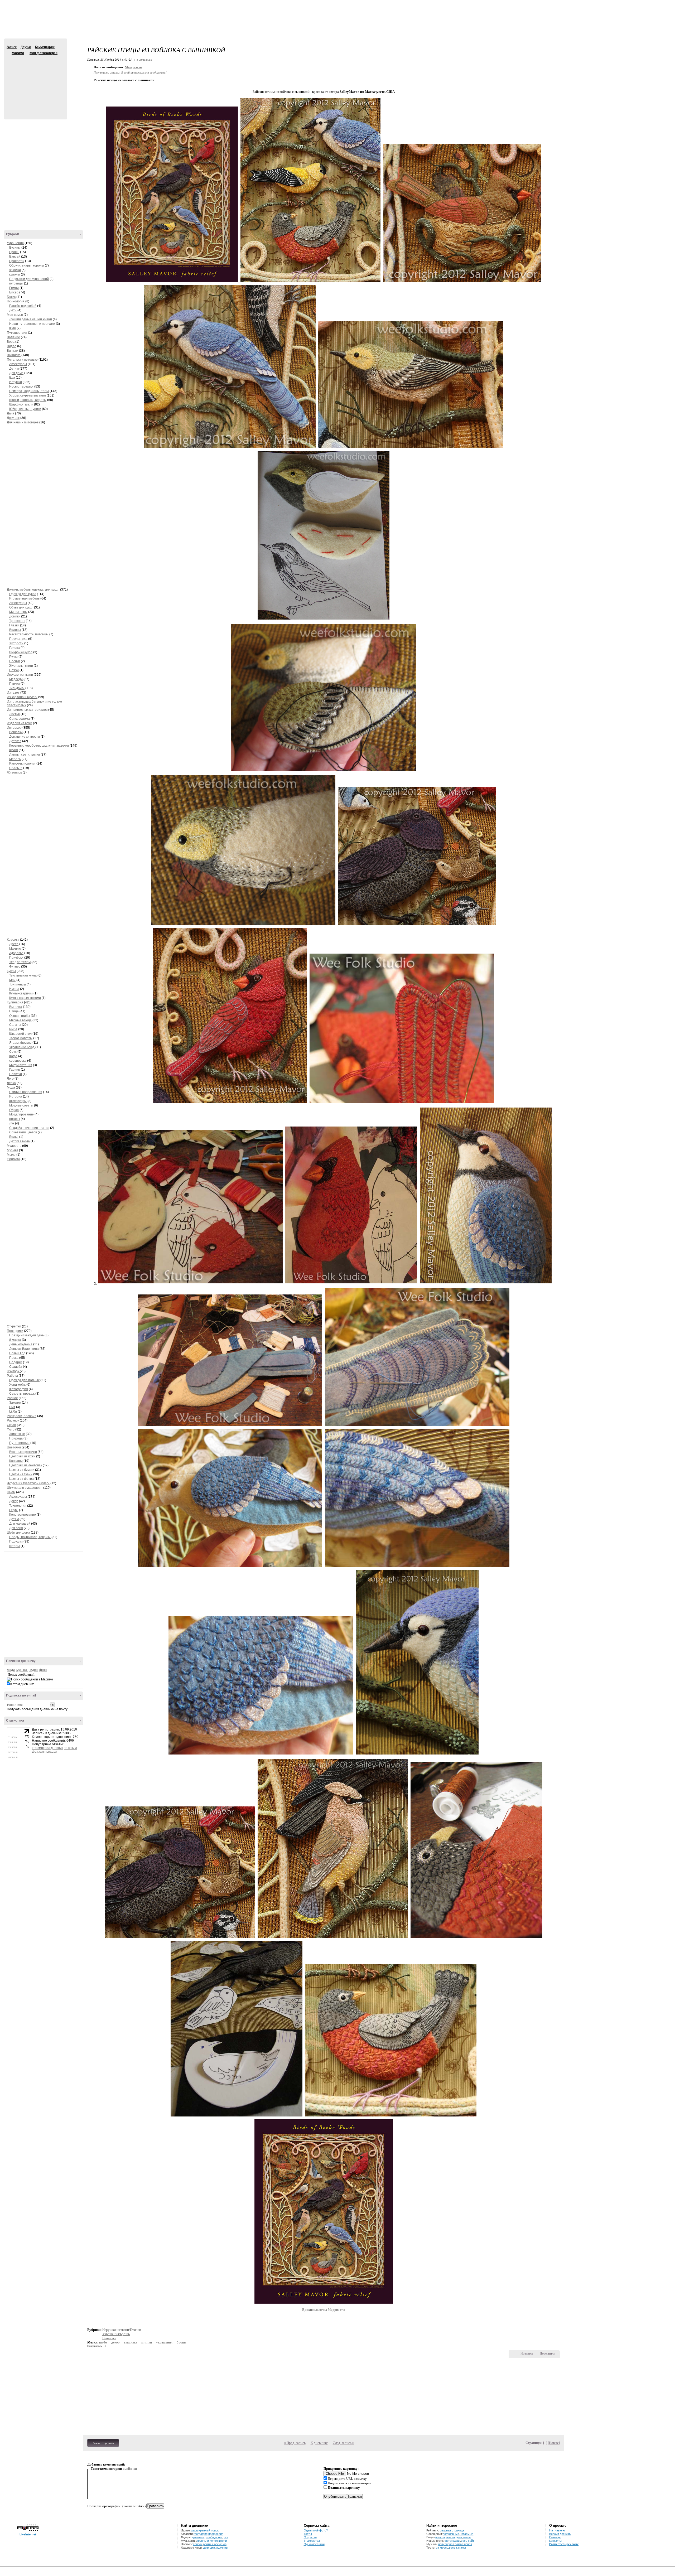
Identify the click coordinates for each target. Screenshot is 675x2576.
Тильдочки (17, 688)
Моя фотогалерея (44, 53)
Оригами (13, 1159)
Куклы (11, 971)
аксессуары (18, 1101)
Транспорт (17, 621)
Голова (15, 648)
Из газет (13, 693)
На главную (557, 2530)
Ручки (14, 657)
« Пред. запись (295, 2443)
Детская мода (20, 1141)
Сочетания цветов (23, 1132)
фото (43, 1670)
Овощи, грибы (20, 1016)
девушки (209, 2548)
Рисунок (13, 1420)
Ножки (14, 670)
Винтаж (13, 351)
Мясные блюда (20, 1020)
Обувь (14, 1510)
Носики (15, 661)
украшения (164, 2342)
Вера (11, 342)
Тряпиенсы (18, 984)
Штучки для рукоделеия (25, 1488)
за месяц (442, 2548)
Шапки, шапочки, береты (28, 400)
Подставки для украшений (29, 279)
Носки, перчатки (21, 386)
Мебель (15, 759)
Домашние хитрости (25, 737)
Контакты (555, 2541)
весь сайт (467, 2541)
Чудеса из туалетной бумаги (28, 1483)
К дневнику (319, 2443)
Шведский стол (20, 1034)
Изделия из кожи (20, 723)
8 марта (15, 1340)
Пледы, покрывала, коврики (30, 1537)
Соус (13, 1052)
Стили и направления (26, 1092)
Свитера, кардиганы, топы (29, 391)
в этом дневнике (22, 1684)
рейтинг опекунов (215, 2544)
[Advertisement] (337, 24)
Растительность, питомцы (29, 634)
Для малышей (20, 1524)
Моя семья (15, 315)
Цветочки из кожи (22, 1456)
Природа (16, 1438)
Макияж (15, 949)
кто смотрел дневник (47, 1748)
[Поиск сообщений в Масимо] (30, 1680)
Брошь (14, 252)
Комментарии (45, 47)
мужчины (222, 2548)
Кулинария (15, 1002)
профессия (216, 2534)
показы (15, 1119)
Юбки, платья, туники (25, 409)
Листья (15, 714)
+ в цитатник (143, 59)
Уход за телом (20, 962)
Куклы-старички (21, 993)
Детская (15, 741)
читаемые (467, 2534)
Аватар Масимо (35, 84)
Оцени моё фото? (316, 2530)
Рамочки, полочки (22, 763)
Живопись (14, 772)
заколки (15, 270)
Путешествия (17, 333)
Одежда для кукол (23, 594)
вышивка (131, 2342)
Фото (11, 1429)
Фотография (19, 1389)
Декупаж (13, 418)
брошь (182, 2342)
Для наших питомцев (23, 422)
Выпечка (16, 1007)
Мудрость (14, 1146)
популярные (451, 2534)
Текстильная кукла (23, 975)
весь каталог (458, 2548)
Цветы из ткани (21, 1474)
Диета (14, 944)
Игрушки (16, 382)
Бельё (14, 1137)
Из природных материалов (27, 710)
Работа (12, 1376)
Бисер (14, 292)
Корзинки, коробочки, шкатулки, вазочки (39, 746)
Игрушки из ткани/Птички (122, 2330)
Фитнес (15, 966)
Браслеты (17, 261)
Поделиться (548, 2353)
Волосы (15, 630)
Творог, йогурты (21, 1038)
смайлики (130, 2469)
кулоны (15, 274)
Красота (13, 940)
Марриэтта (133, 67)
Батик (11, 297)
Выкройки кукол (21, 652)
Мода (11, 1088)
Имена (14, 989)
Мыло (11, 1155)
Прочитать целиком (107, 72)
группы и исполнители (212, 2541)
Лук (12, 1123)
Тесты (308, 2534)
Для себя (16, 1528)
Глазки (14, 625)
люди (11, 1670)
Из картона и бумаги (22, 697)
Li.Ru (13, 1412)
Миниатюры (18, 612)
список (198, 2544)
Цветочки (14, 1447)
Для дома (16, 373)
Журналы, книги (21, 666)
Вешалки (16, 732)
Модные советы (21, 1105)
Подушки (16, 1541)
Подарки (16, 1362)
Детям (14, 369)
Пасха (14, 1358)
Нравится (527, 2353)
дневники (198, 2537)
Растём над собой (23, 306)
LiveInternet (28, 2534)
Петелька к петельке (22, 360)
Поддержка (624, 5)
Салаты (15, 1025)
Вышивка (14, 355)
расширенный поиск (205, 2530)
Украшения (15, 243)
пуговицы (16, 283)
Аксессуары (18, 364)
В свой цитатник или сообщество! (144, 72)
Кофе (13, 1056)
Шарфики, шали (21, 404)
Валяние (13, 337)
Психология (16, 301)
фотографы (452, 2541)
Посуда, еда (18, 639)
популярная (446, 2544)
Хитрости (16, 643)
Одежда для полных (24, 1380)
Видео (12, 346)
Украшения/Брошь (116, 2334)
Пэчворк (13, 1371)
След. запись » (343, 2443)
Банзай (15, 257)
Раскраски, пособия (22, 1416)
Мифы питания (21, 1065)
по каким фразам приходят (54, 1750)
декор (115, 2342)
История (16, 1096)
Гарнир (15, 1070)
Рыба (13, 1029)
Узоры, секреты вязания (28, 395)
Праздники (15, 1331)
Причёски (16, 958)
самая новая (463, 2544)
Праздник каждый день (26, 1335)
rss (226, 2537)
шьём (103, 2342)
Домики (15, 616)
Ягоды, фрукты (20, 1043)
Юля (13, 328)
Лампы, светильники (25, 755)
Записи (12, 47)
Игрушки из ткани (20, 675)
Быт (12, 1407)
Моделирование (21, 1114)
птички (147, 2342)
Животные (17, 1434)
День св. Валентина (24, 1349)
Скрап (11, 1425)
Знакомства (312, 2541)
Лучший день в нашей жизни (31, 319)
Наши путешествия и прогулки (32, 324)
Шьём (11, 1492)
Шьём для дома (18, 1533)
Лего (11, 1079)
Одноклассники (314, 2544)
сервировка (18, 1061)
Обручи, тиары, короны (27, 265)
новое (467, 2537)
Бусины (15, 248)
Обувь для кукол (21, 607)
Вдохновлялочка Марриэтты (324, 2310)
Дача (11, 413)
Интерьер (14, 728)
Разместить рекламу (564, 2544)
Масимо (9, 53)
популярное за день (449, 2537)
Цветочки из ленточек (26, 1465)
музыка (22, 1670)
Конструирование (23, 1515)
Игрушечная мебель (24, 598)
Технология (18, 1506)
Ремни (14, 288)
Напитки (16, 1074)
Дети (13, 310)
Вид (631, 5)
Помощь (555, 2537)
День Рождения (21, 1344)
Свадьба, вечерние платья (29, 1128)
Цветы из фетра (21, 1479)
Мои (12, 980)
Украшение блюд (22, 1047)
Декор (14, 1501)
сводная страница (452, 2530)
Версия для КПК (560, 2534)
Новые (554, 2443)
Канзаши (16, 1461)
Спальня (16, 768)
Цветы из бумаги (22, 1470)
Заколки (15, 1403)
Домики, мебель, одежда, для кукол (33, 589)
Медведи (16, 679)
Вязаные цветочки (23, 1452)
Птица (14, 1011)
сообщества (214, 2537)
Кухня (14, 750)
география (201, 2534)
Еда (12, 378)
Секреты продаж (22, 1394)
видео (33, 1670)
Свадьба (16, 1367)
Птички (15, 684)
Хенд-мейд (17, 1385)
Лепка (11, 1083)
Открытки (14, 1326)
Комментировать (103, 2443)
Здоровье (16, 953)
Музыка (13, 1150)
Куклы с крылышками (25, 998)
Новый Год (17, 1353)
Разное (12, 1398)
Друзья (26, 47)
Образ (14, 1110)
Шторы (15, 1546)
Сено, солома (20, 719)
